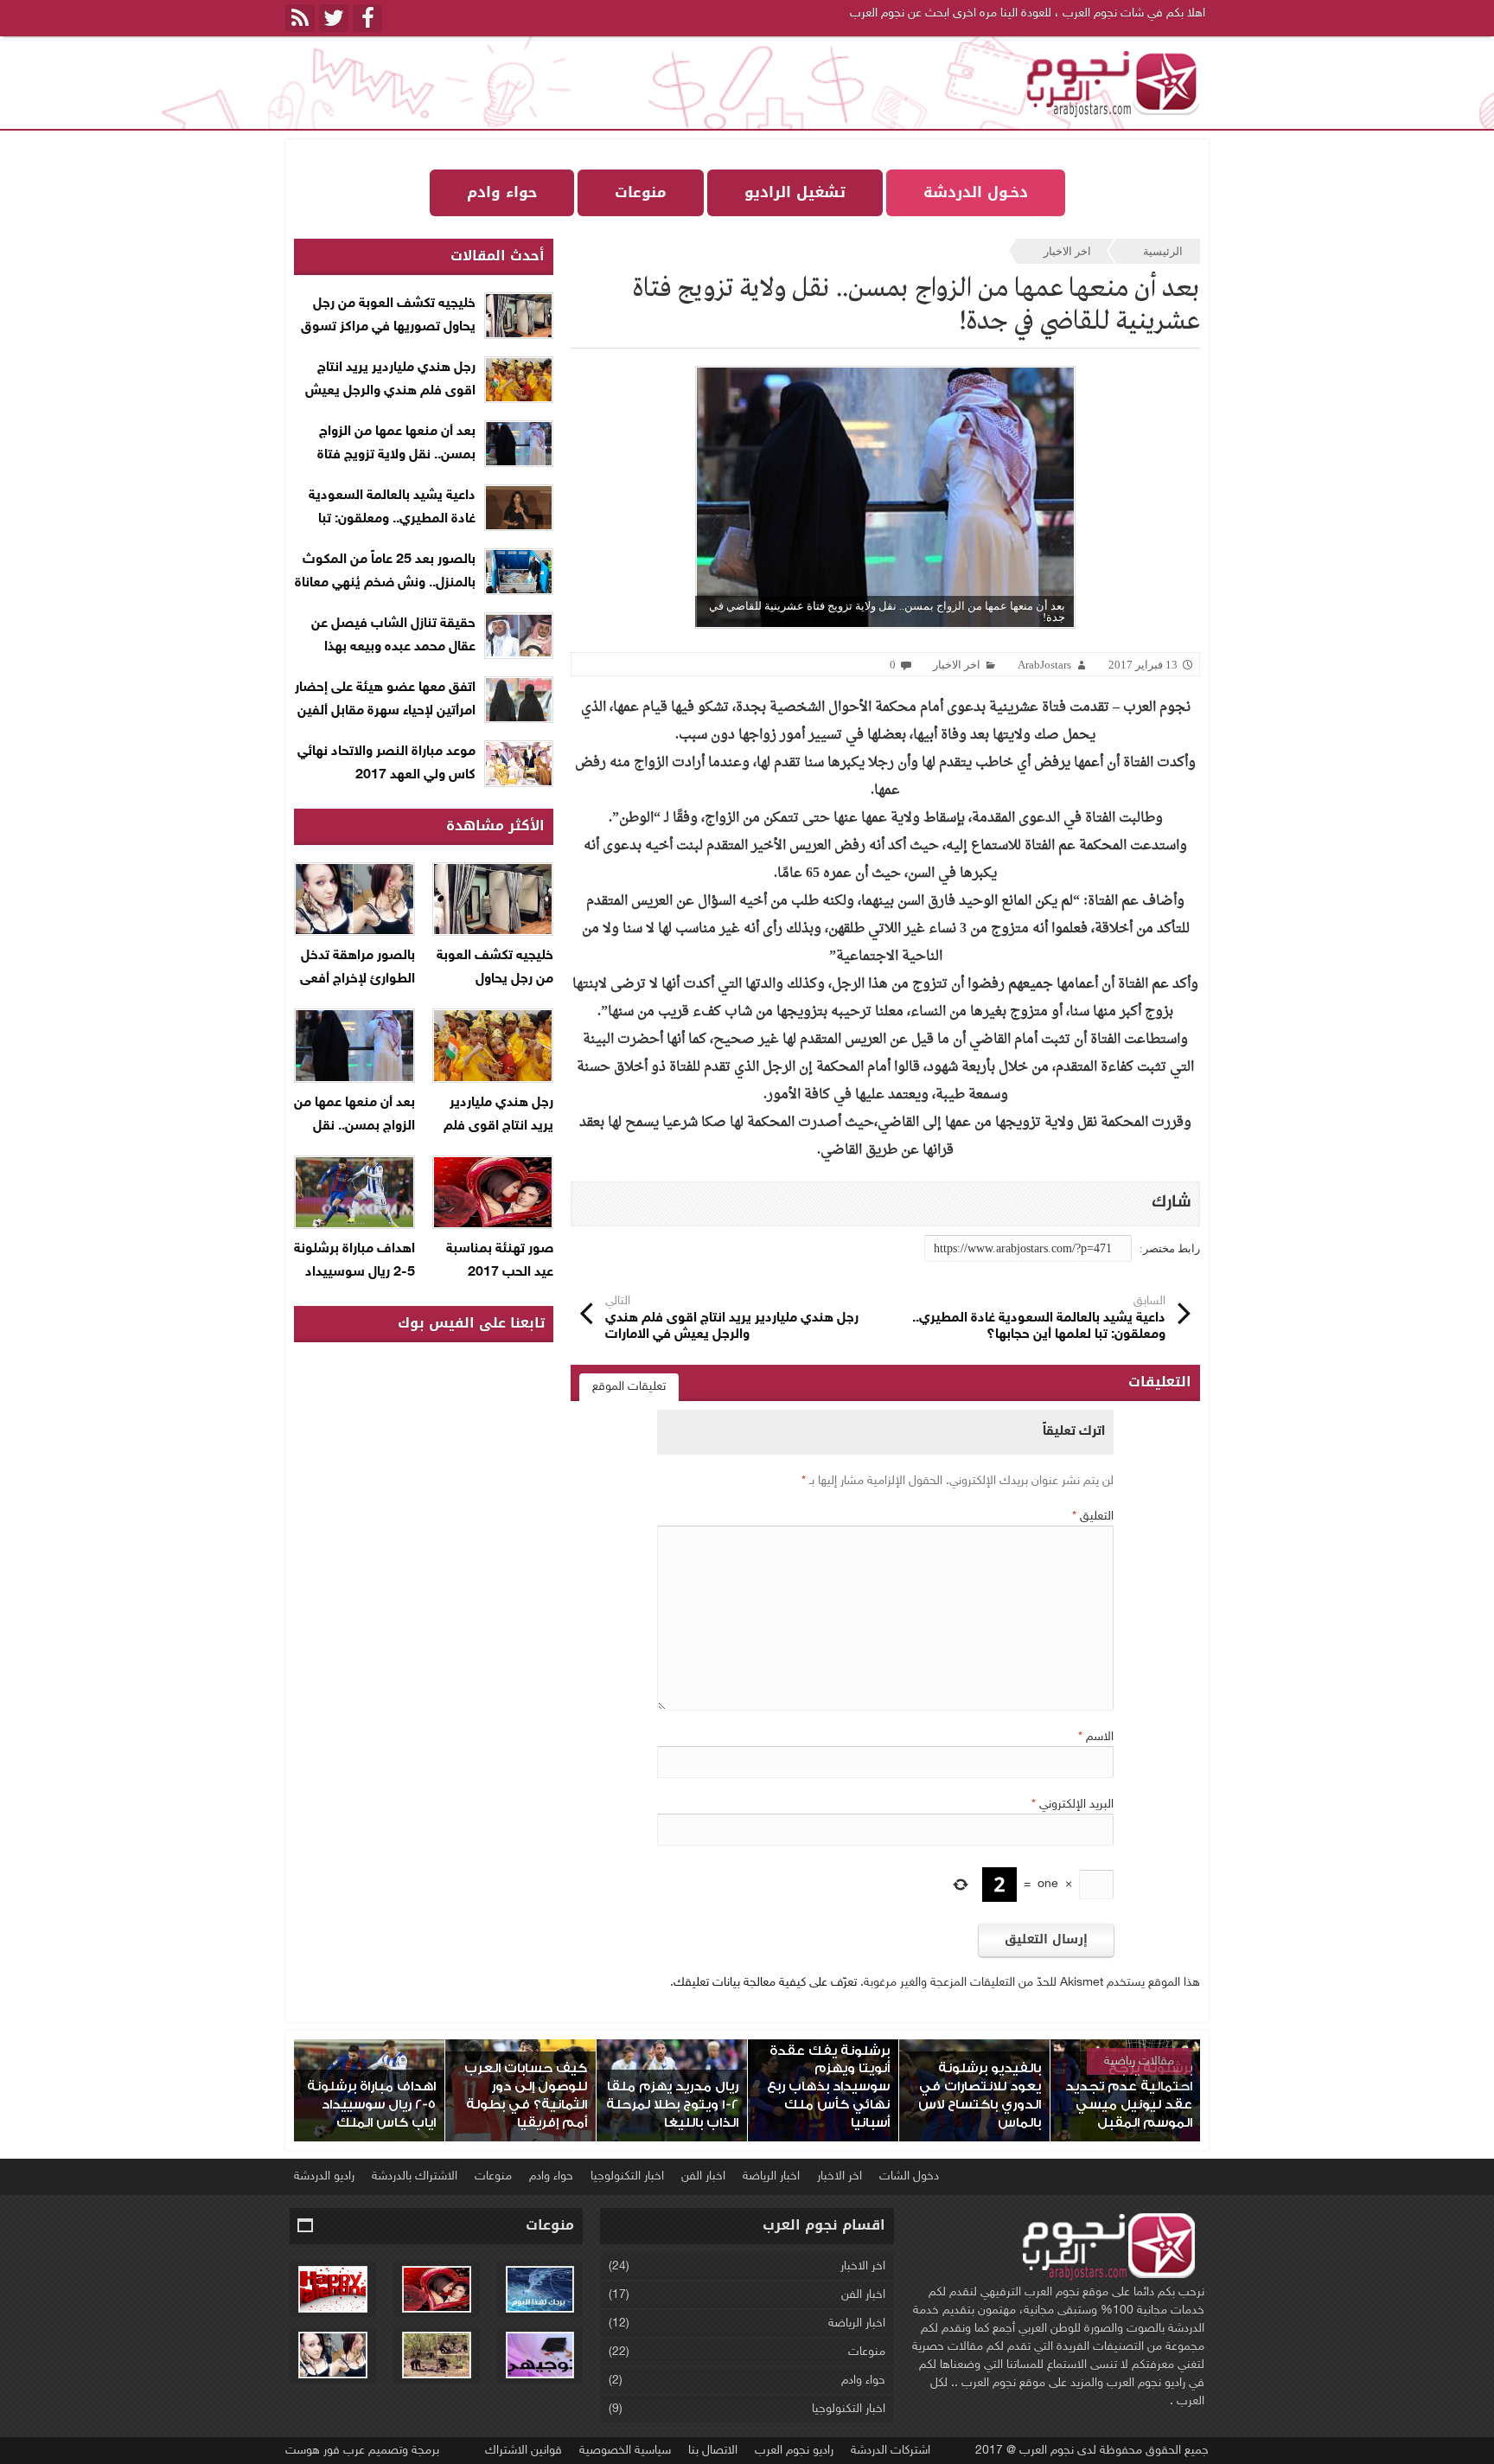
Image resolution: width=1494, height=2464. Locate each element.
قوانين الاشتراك (524, 2451)
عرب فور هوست (325, 2451)
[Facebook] (367, 18)
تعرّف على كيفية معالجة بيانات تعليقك (765, 1983)
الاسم (1096, 1737)
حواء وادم (551, 2176)
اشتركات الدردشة (891, 2451)
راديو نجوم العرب (794, 2451)
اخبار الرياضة (771, 2176)
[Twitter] (334, 18)
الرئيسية (1163, 251)
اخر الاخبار (1067, 251)
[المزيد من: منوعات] (306, 2226)
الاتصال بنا (713, 2451)
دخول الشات (909, 2176)
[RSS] (300, 18)
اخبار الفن (703, 2176)
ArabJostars (1044, 665)
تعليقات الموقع (629, 1387)
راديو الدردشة (324, 2176)
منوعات (493, 2176)
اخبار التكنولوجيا (627, 2176)
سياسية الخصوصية (625, 2451)
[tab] (629, 1387)
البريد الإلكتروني (1073, 1805)
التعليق (1093, 1517)
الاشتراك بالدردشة (415, 2176)
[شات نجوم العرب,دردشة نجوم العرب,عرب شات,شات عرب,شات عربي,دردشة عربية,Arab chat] (1110, 83)
